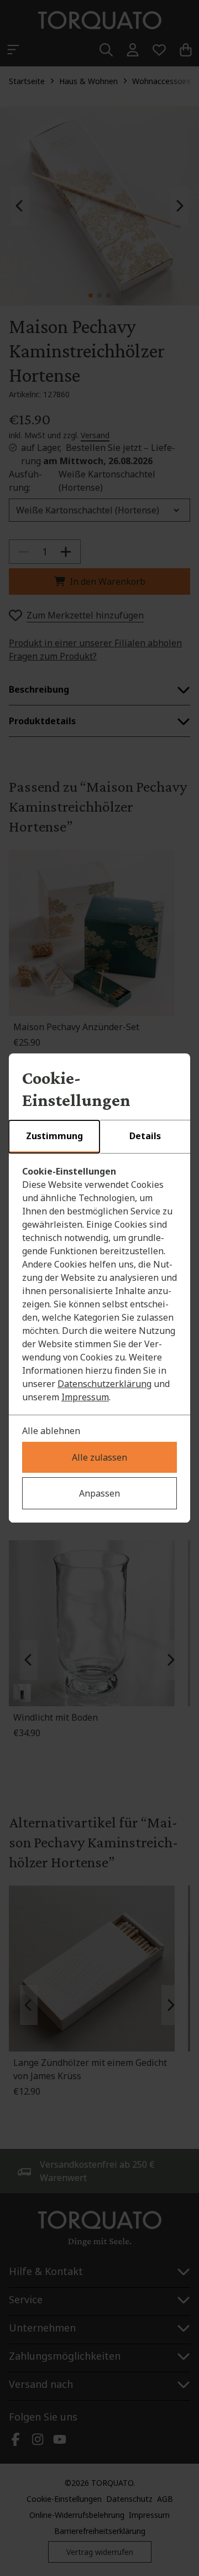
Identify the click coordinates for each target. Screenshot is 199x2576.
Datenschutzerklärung (104, 1384)
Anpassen (99, 1493)
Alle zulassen (99, 1457)
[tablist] (99, 1137)
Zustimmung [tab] (54, 1136)
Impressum (85, 1397)
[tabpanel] (99, 1284)
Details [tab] (145, 1136)
